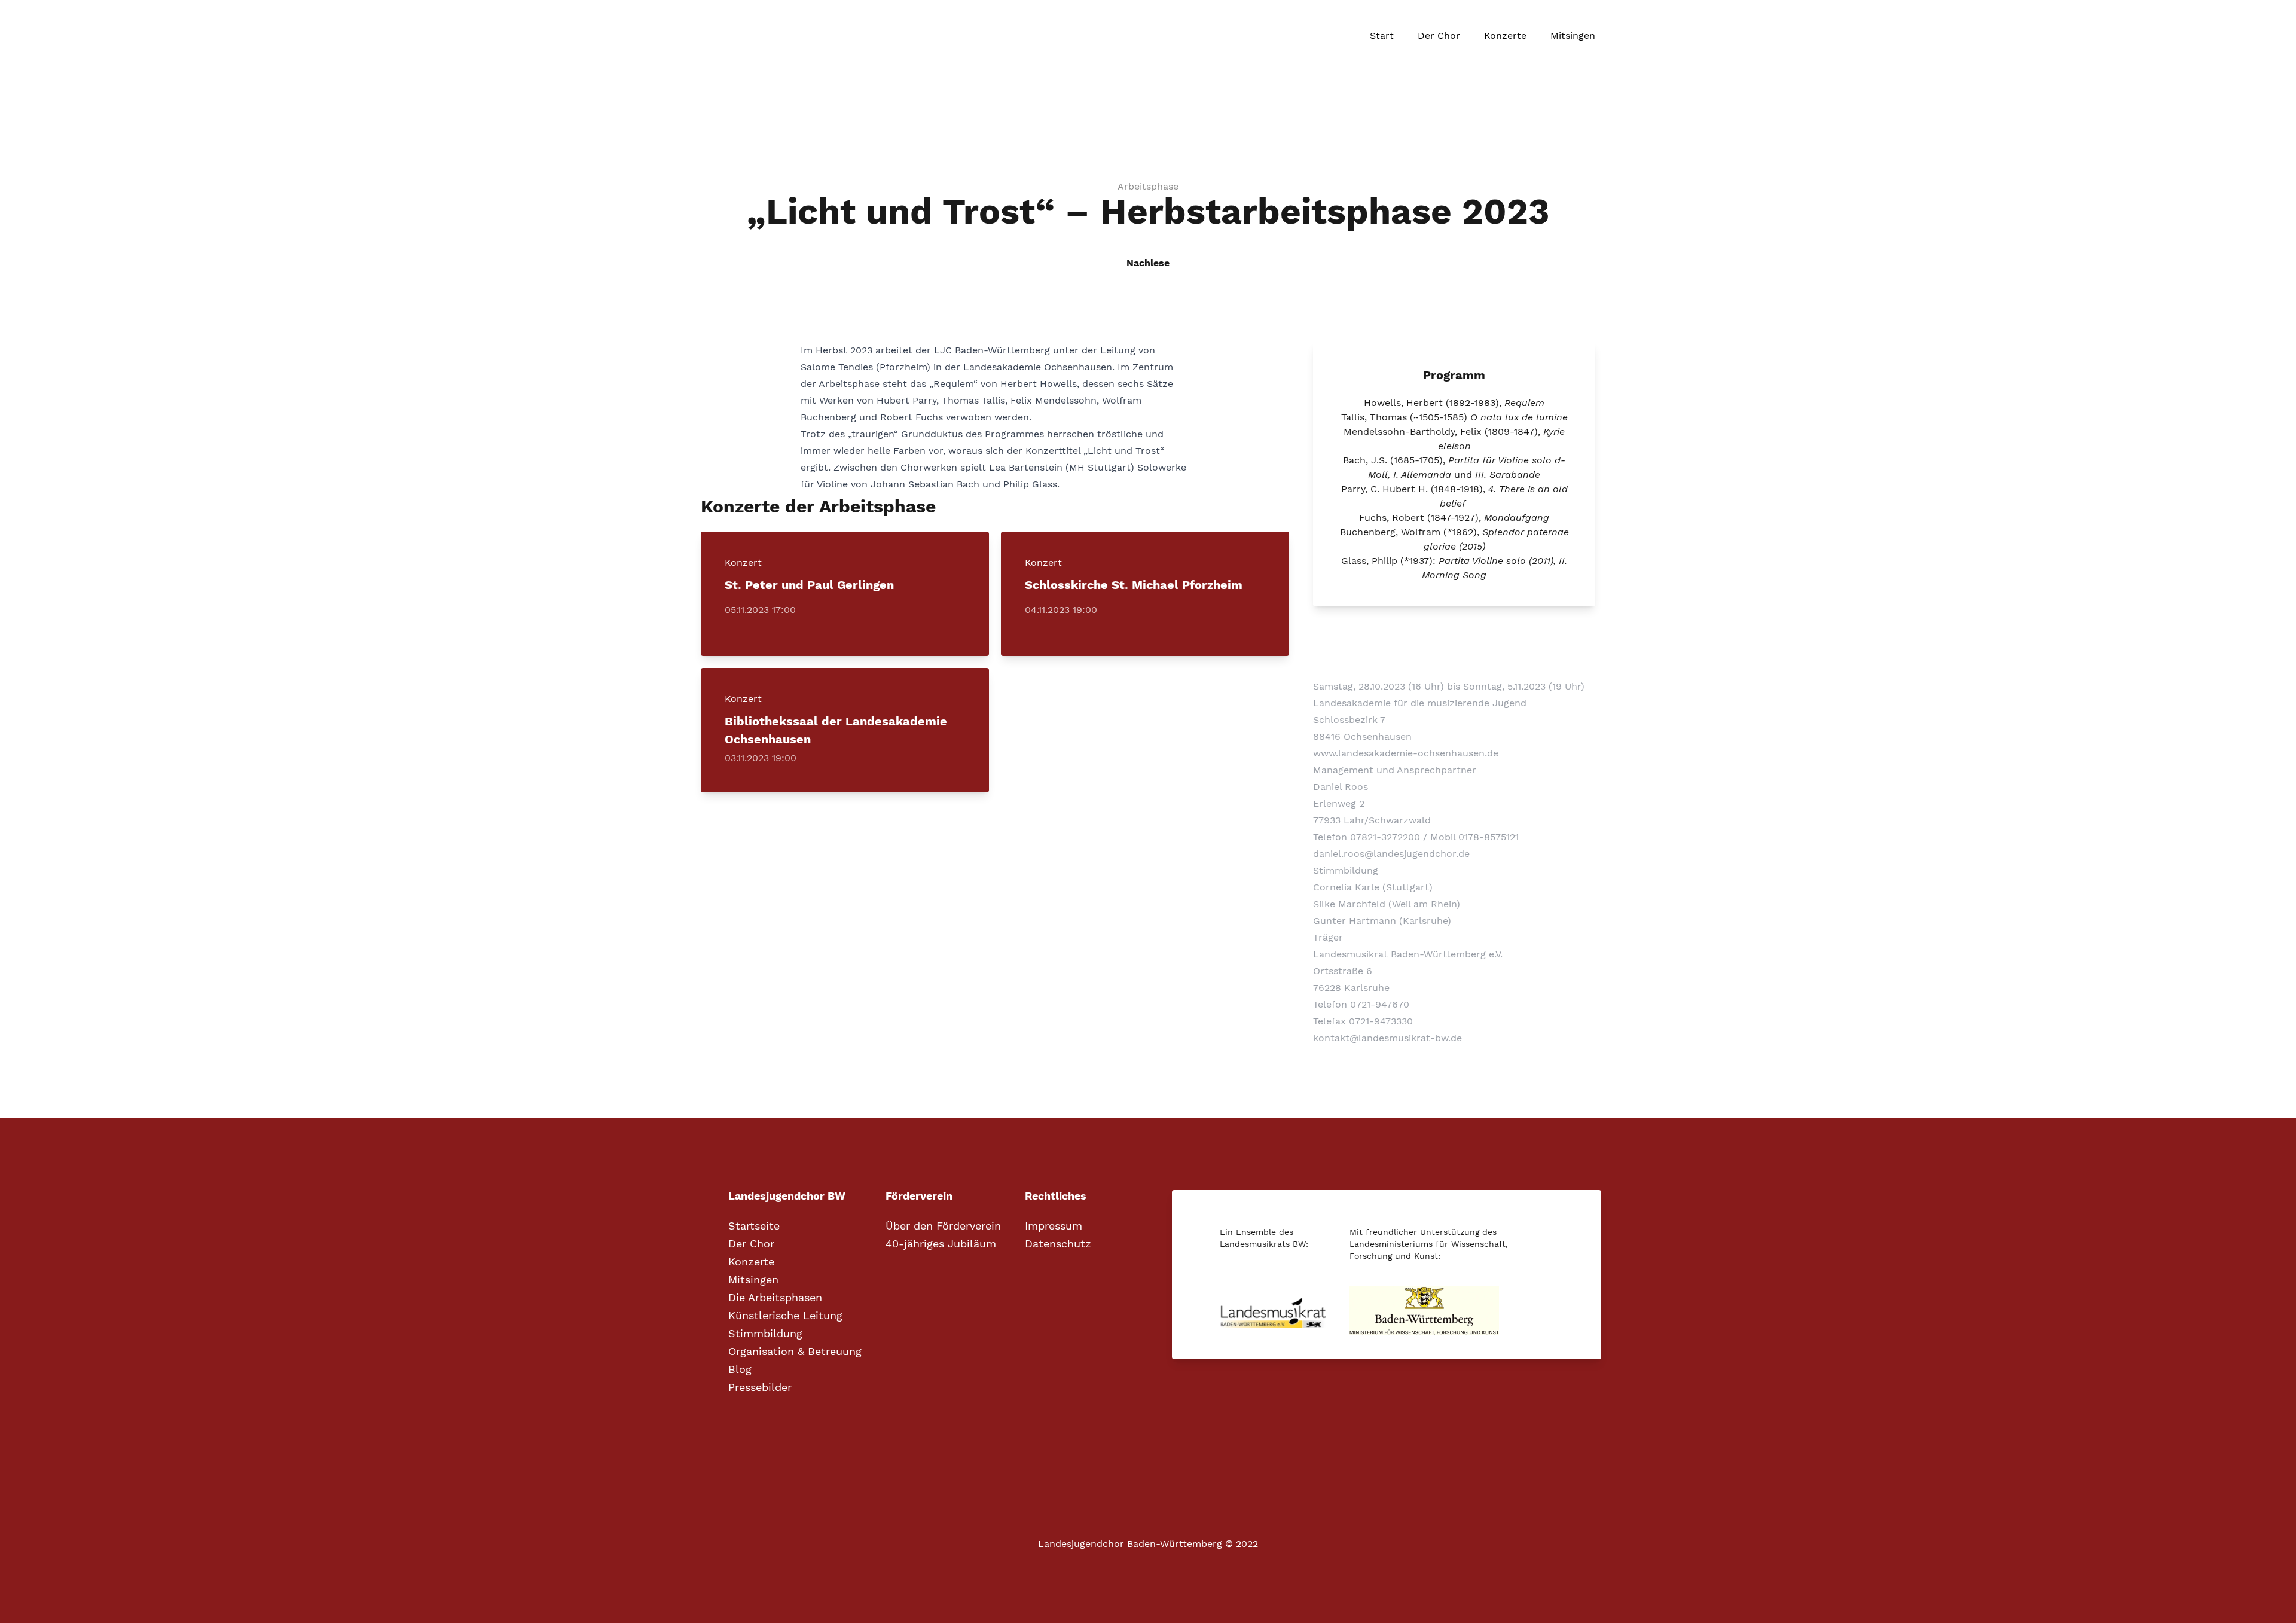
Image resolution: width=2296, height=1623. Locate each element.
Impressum (1054, 1226)
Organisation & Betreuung (795, 1352)
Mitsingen (1573, 36)
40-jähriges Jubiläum (941, 1244)
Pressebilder (760, 1387)
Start (1382, 36)
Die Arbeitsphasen (775, 1298)
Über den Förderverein (943, 1226)
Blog (740, 1369)
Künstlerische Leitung (785, 1316)
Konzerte (1505, 36)
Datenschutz (1058, 1244)
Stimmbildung (765, 1334)
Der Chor (1439, 36)
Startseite (754, 1226)
